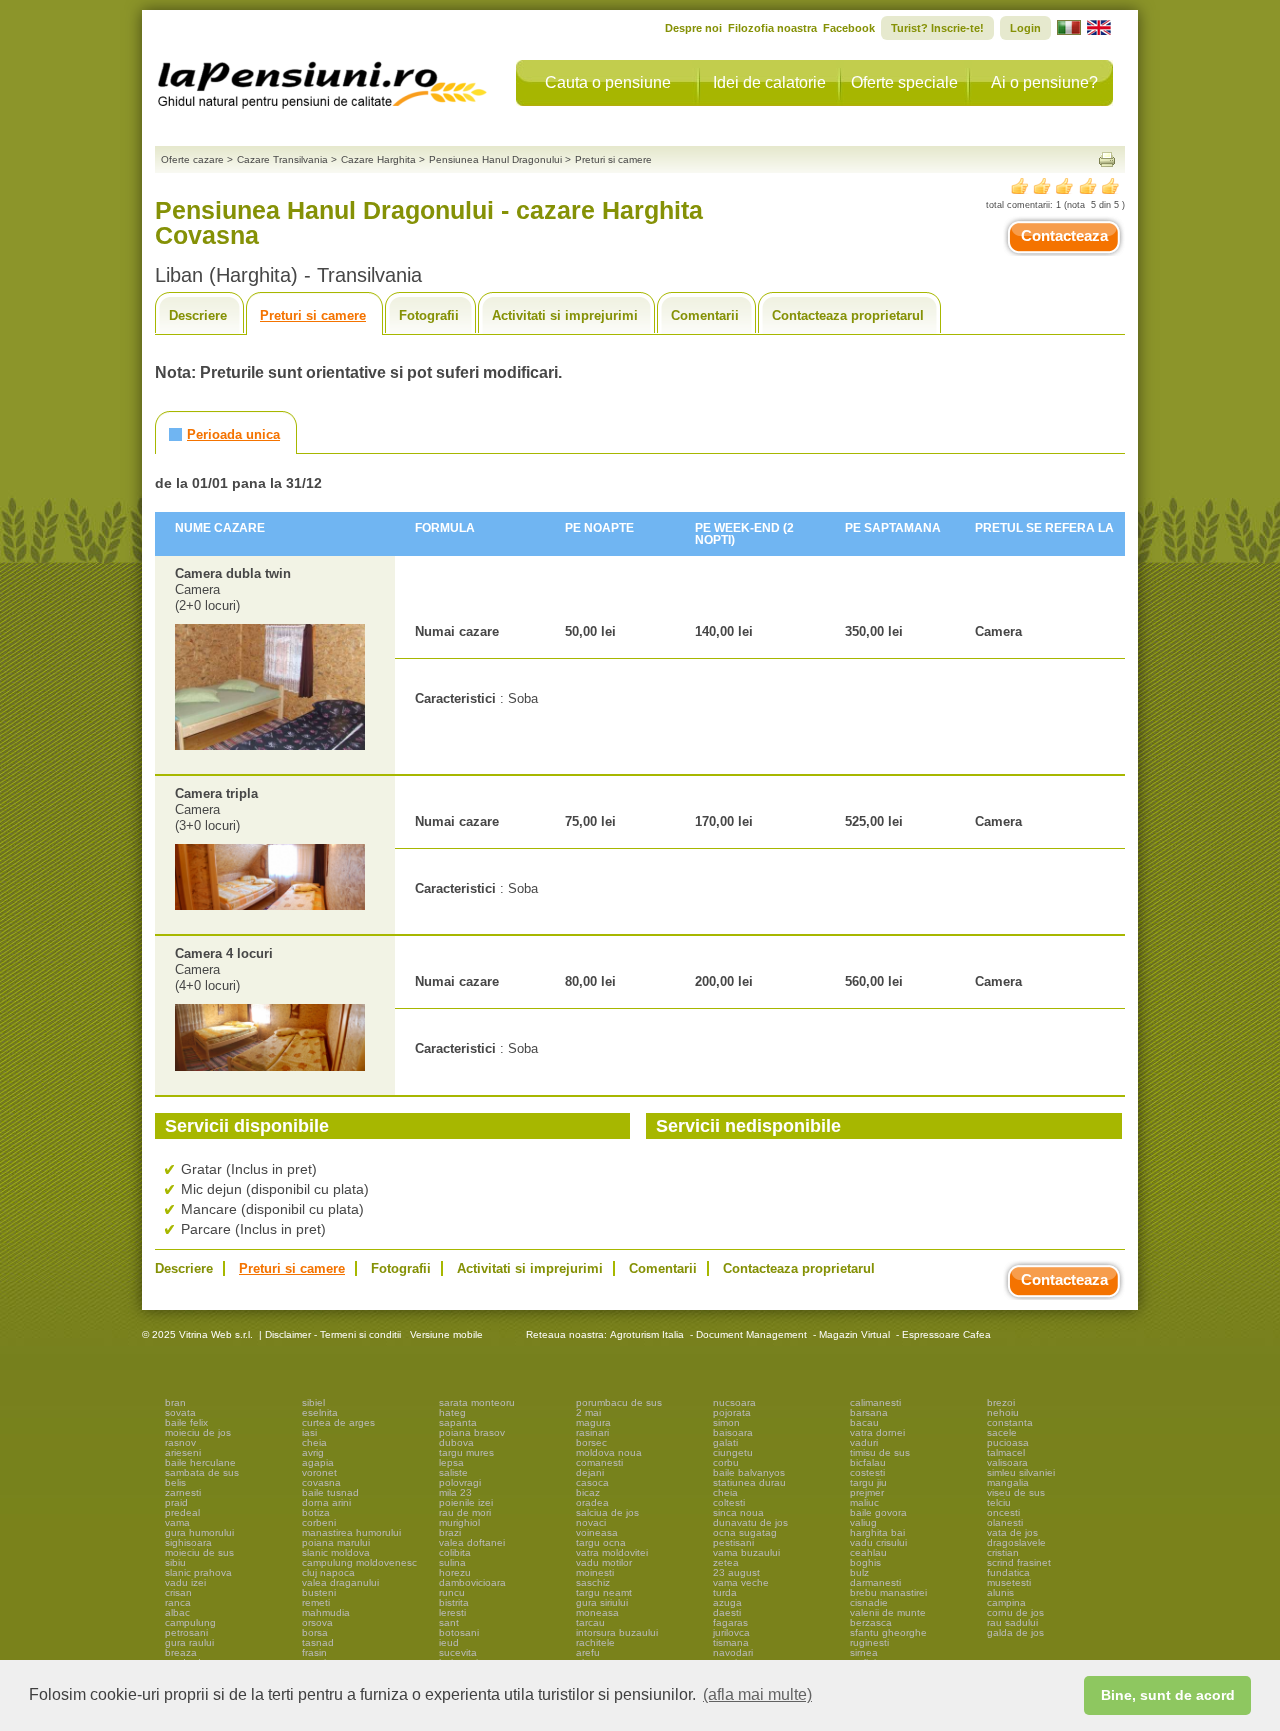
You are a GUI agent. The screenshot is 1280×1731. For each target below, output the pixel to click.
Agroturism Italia (647, 1334)
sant (449, 1622)
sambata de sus (202, 1472)
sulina (452, 1562)
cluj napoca (328, 1572)
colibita (455, 1552)
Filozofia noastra (772, 28)
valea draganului (340, 1582)
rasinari (592, 1432)
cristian (1003, 1552)
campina (1006, 1602)
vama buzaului (746, 1552)
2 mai (588, 1412)
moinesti (595, 1572)
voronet (319, 1472)
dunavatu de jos (750, 1522)
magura (593, 1422)
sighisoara (188, 1542)
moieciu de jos (198, 1432)
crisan (178, 1592)
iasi (309, 1432)
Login (1025, 28)
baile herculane (200, 1462)
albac (177, 1612)
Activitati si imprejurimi (565, 315)
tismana (731, 1642)
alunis (1000, 1592)
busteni (319, 1592)
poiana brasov (472, 1432)
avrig (313, 1452)
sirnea (864, 1652)
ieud (449, 1642)
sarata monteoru (477, 1402)
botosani (459, 1632)
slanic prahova (198, 1572)
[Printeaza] (1107, 159)
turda (725, 1592)
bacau (864, 1422)
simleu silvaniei (1021, 1472)
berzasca (871, 1622)
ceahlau (868, 1552)
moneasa (597, 1612)
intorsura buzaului (617, 1632)
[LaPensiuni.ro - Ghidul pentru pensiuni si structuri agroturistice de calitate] (323, 80)
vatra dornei (877, 1432)
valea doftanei (472, 1542)
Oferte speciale (904, 82)
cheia (314, 1442)
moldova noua (609, 1452)
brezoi (1001, 1402)
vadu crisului (878, 1542)
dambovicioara (472, 1582)
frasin (314, 1652)
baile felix (186, 1422)
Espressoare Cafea (946, 1334)
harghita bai (877, 1532)
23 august (736, 1572)
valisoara (1007, 1462)
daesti (727, 1612)
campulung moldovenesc (359, 1562)
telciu (999, 1502)
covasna (321, 1482)
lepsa (451, 1462)
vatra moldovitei (612, 1552)
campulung (190, 1622)
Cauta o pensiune (608, 82)
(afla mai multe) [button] (757, 1694)
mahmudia (326, 1612)
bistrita (454, 1602)
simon (726, 1422)
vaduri (864, 1442)
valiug (863, 1522)
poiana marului (336, 1542)
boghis (865, 1562)
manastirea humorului (351, 1532)
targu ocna (601, 1542)
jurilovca (731, 1632)
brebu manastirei (888, 1592)
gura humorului (199, 1532)
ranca (178, 1602)
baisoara (733, 1432)
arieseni (183, 1452)
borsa (315, 1632)
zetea (726, 1562)
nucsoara (734, 1402)
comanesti (599, 1462)
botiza (316, 1512)
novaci (591, 1522)
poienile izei (466, 1502)
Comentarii (705, 315)
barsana (869, 1412)
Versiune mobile (445, 1334)
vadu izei (185, 1582)
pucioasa (1008, 1442)
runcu (452, 1592)
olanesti (1005, 1522)
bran (175, 1402)
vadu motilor (604, 1562)
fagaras (730, 1622)
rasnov (180, 1442)
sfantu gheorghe (888, 1632)
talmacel (1006, 1452)
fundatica (1008, 1572)
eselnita (320, 1412)
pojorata (732, 1412)
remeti (316, 1602)
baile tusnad (330, 1492)
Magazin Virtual (854, 1334)
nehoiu (1003, 1412)
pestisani (733, 1542)
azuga (727, 1602)
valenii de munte (888, 1612)
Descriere (198, 315)
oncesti (1003, 1512)
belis (175, 1482)
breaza (181, 1652)
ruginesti (869, 1642)
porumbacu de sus (619, 1402)
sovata (180, 1412)
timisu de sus (880, 1452)
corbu (726, 1462)
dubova (456, 1442)
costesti (867, 1472)
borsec (591, 1442)
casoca (592, 1482)
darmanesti (875, 1582)
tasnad (318, 1642)
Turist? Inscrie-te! (937, 28)
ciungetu (733, 1452)
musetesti (1009, 1582)
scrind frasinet (1019, 1562)
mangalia (1008, 1482)
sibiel (313, 1402)
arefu (588, 1652)
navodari (733, 1652)
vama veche (741, 1582)
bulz (859, 1572)
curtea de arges (338, 1422)
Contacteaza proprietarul (848, 315)
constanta (1010, 1422)
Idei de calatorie (769, 82)
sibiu (175, 1562)
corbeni (319, 1522)
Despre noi (693, 28)
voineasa (597, 1532)
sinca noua (738, 1512)
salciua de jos (607, 1512)
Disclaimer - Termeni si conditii (333, 1334)
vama (177, 1522)
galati (725, 1442)
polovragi (460, 1482)
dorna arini (326, 1502)
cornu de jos (1015, 1612)
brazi (450, 1532)
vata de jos (1012, 1532)
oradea (592, 1502)
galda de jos (1015, 1632)
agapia (318, 1462)
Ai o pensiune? (1044, 82)
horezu (455, 1572)
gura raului (189, 1642)
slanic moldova (336, 1552)
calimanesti (875, 1402)
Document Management (751, 1334)
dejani (590, 1472)
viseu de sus (1016, 1492)
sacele (1002, 1432)
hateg (452, 1412)
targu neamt (604, 1592)
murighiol (459, 1522)
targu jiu (868, 1482)
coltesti (729, 1502)
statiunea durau (749, 1482)
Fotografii (429, 315)
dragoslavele (1016, 1542)
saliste (453, 1472)
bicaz (588, 1492)
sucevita (458, 1652)
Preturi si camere (313, 315)
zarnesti (183, 1492)
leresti (452, 1612)
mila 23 (455, 1492)
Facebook (849, 28)
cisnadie (869, 1602)
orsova (317, 1622)
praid (176, 1502)
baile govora (878, 1512)
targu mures (466, 1452)
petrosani (186, 1632)
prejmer (867, 1492)
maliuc (864, 1502)
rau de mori (465, 1512)
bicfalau (868, 1462)
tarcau (590, 1622)
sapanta (458, 1422)
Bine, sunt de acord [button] (1168, 1695)
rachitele (595, 1642)
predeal (182, 1512)
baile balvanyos (749, 1472)
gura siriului (602, 1602)
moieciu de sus (199, 1552)
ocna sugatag (745, 1532)
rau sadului (1012, 1622)
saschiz (593, 1582)
